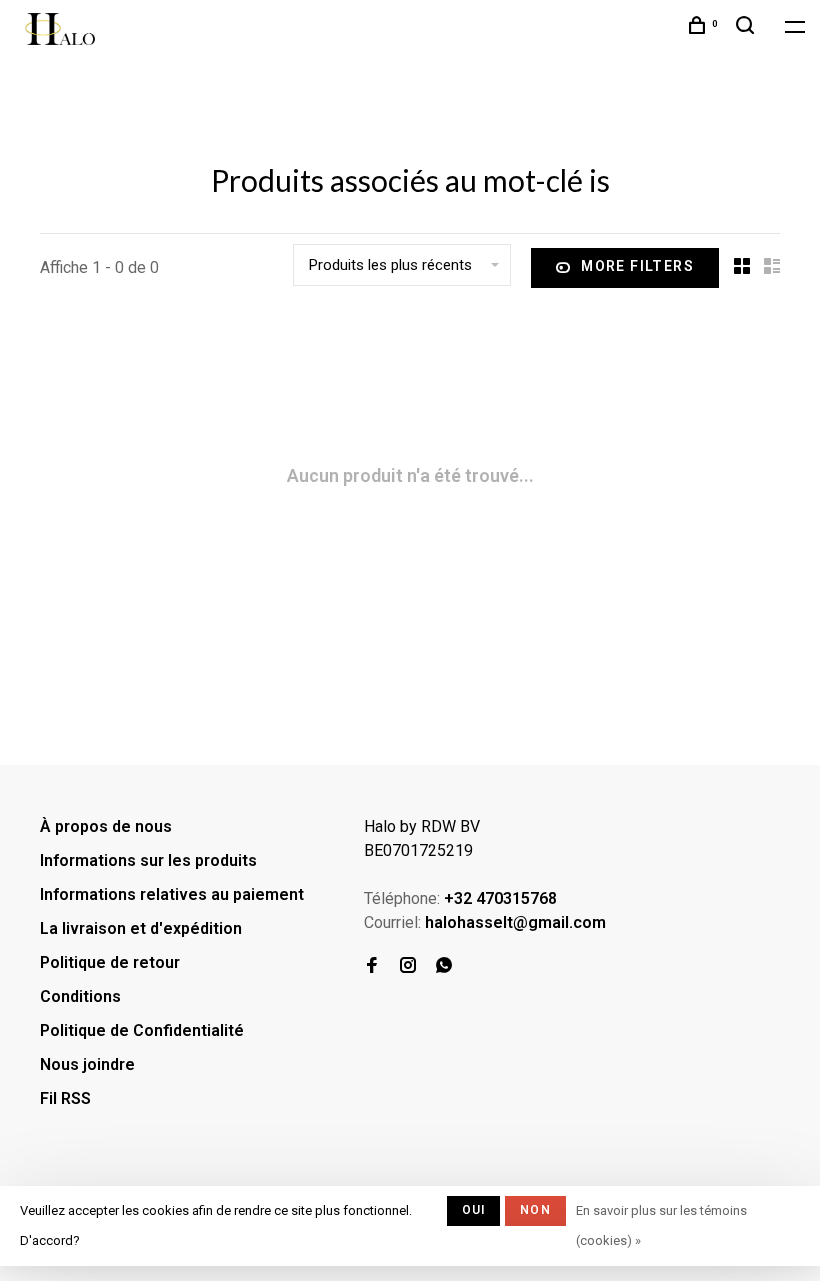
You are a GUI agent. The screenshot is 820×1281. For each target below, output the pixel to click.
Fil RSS (65, 1098)
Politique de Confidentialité (142, 1030)
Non (535, 1210)
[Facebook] (372, 966)
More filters (637, 266)
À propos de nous (106, 826)
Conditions (80, 996)
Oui (474, 1210)
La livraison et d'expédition (141, 928)
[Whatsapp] (444, 966)
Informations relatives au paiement (172, 894)
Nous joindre (87, 1064)
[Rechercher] (748, 28)
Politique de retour (110, 962)
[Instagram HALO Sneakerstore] (408, 966)
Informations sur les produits (148, 860)
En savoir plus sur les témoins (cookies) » (661, 1225)
